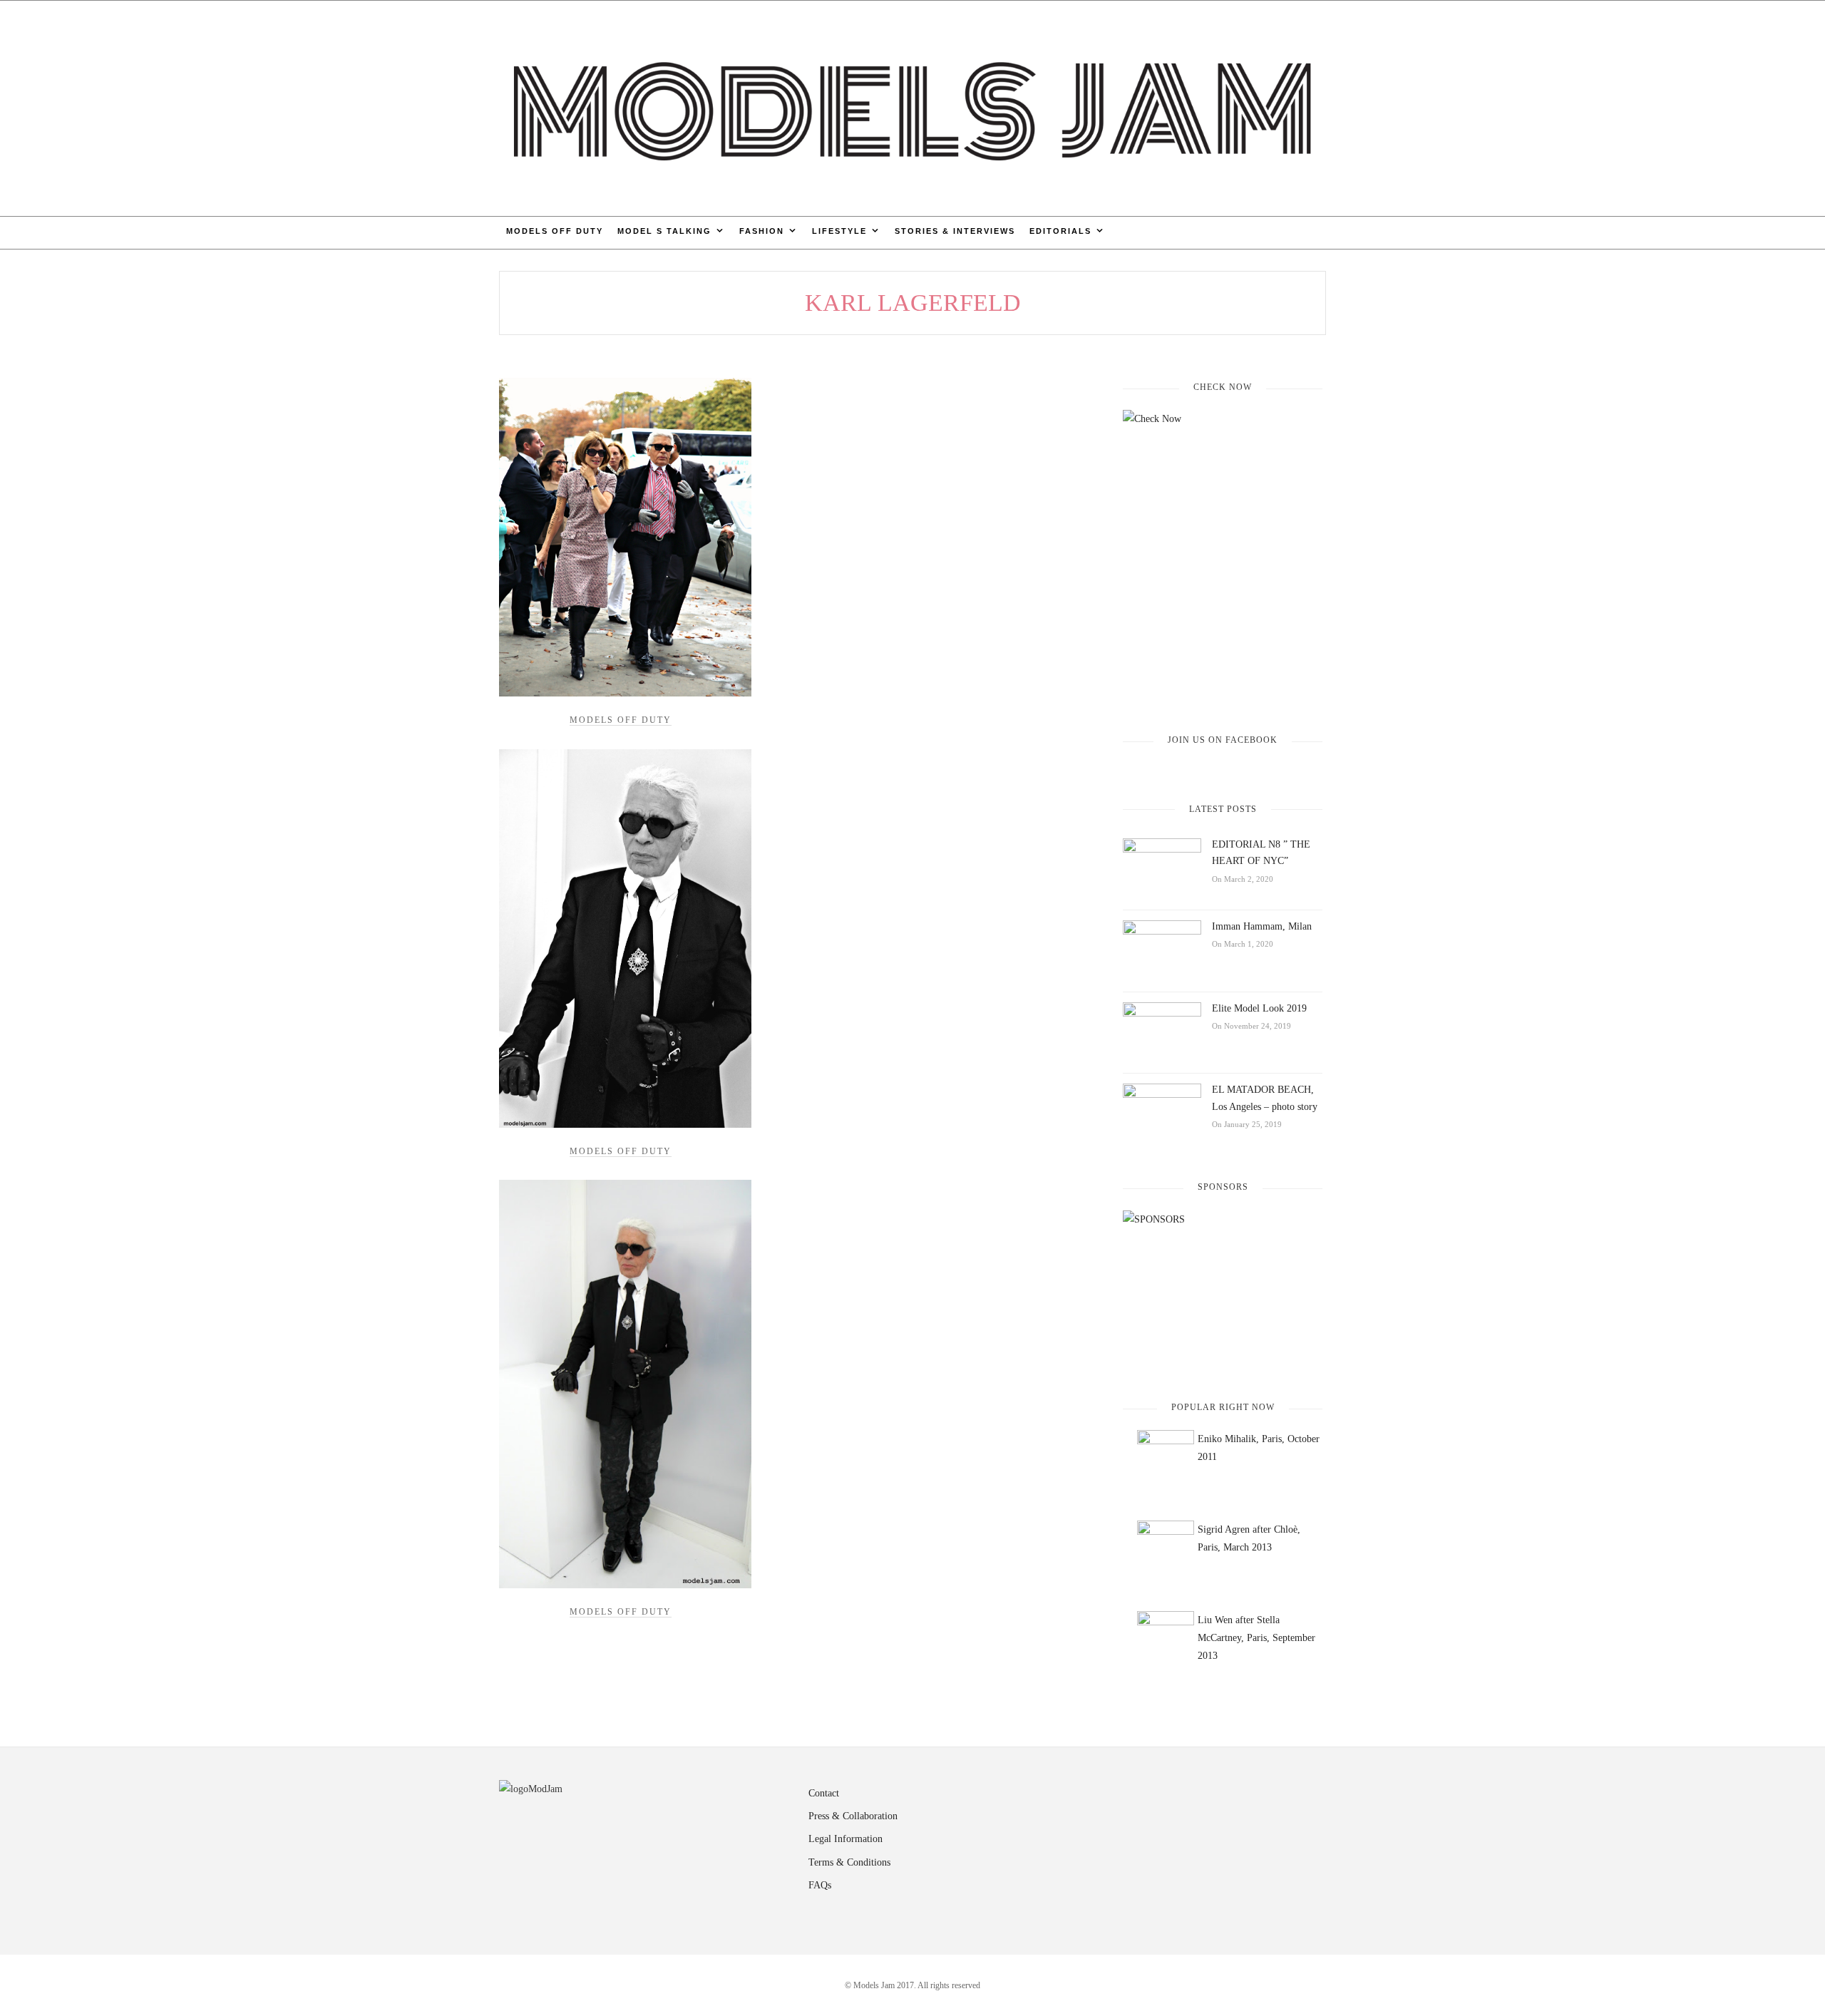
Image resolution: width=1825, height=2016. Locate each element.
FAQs (820, 1885)
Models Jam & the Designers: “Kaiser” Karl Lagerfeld (625, 938)
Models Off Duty (555, 231)
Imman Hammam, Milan (1262, 926)
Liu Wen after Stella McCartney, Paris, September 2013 (1256, 1638)
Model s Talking (664, 231)
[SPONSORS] (1223, 1294)
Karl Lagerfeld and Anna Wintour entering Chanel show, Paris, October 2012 (625, 537)
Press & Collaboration (853, 1816)
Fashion (762, 231)
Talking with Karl (625, 1384)
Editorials (1060, 231)
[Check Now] (1223, 560)
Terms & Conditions (849, 1862)
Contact (824, 1793)
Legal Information (845, 1839)
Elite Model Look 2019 (1259, 1008)
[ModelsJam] (912, 107)
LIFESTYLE (839, 231)
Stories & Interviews (955, 231)
